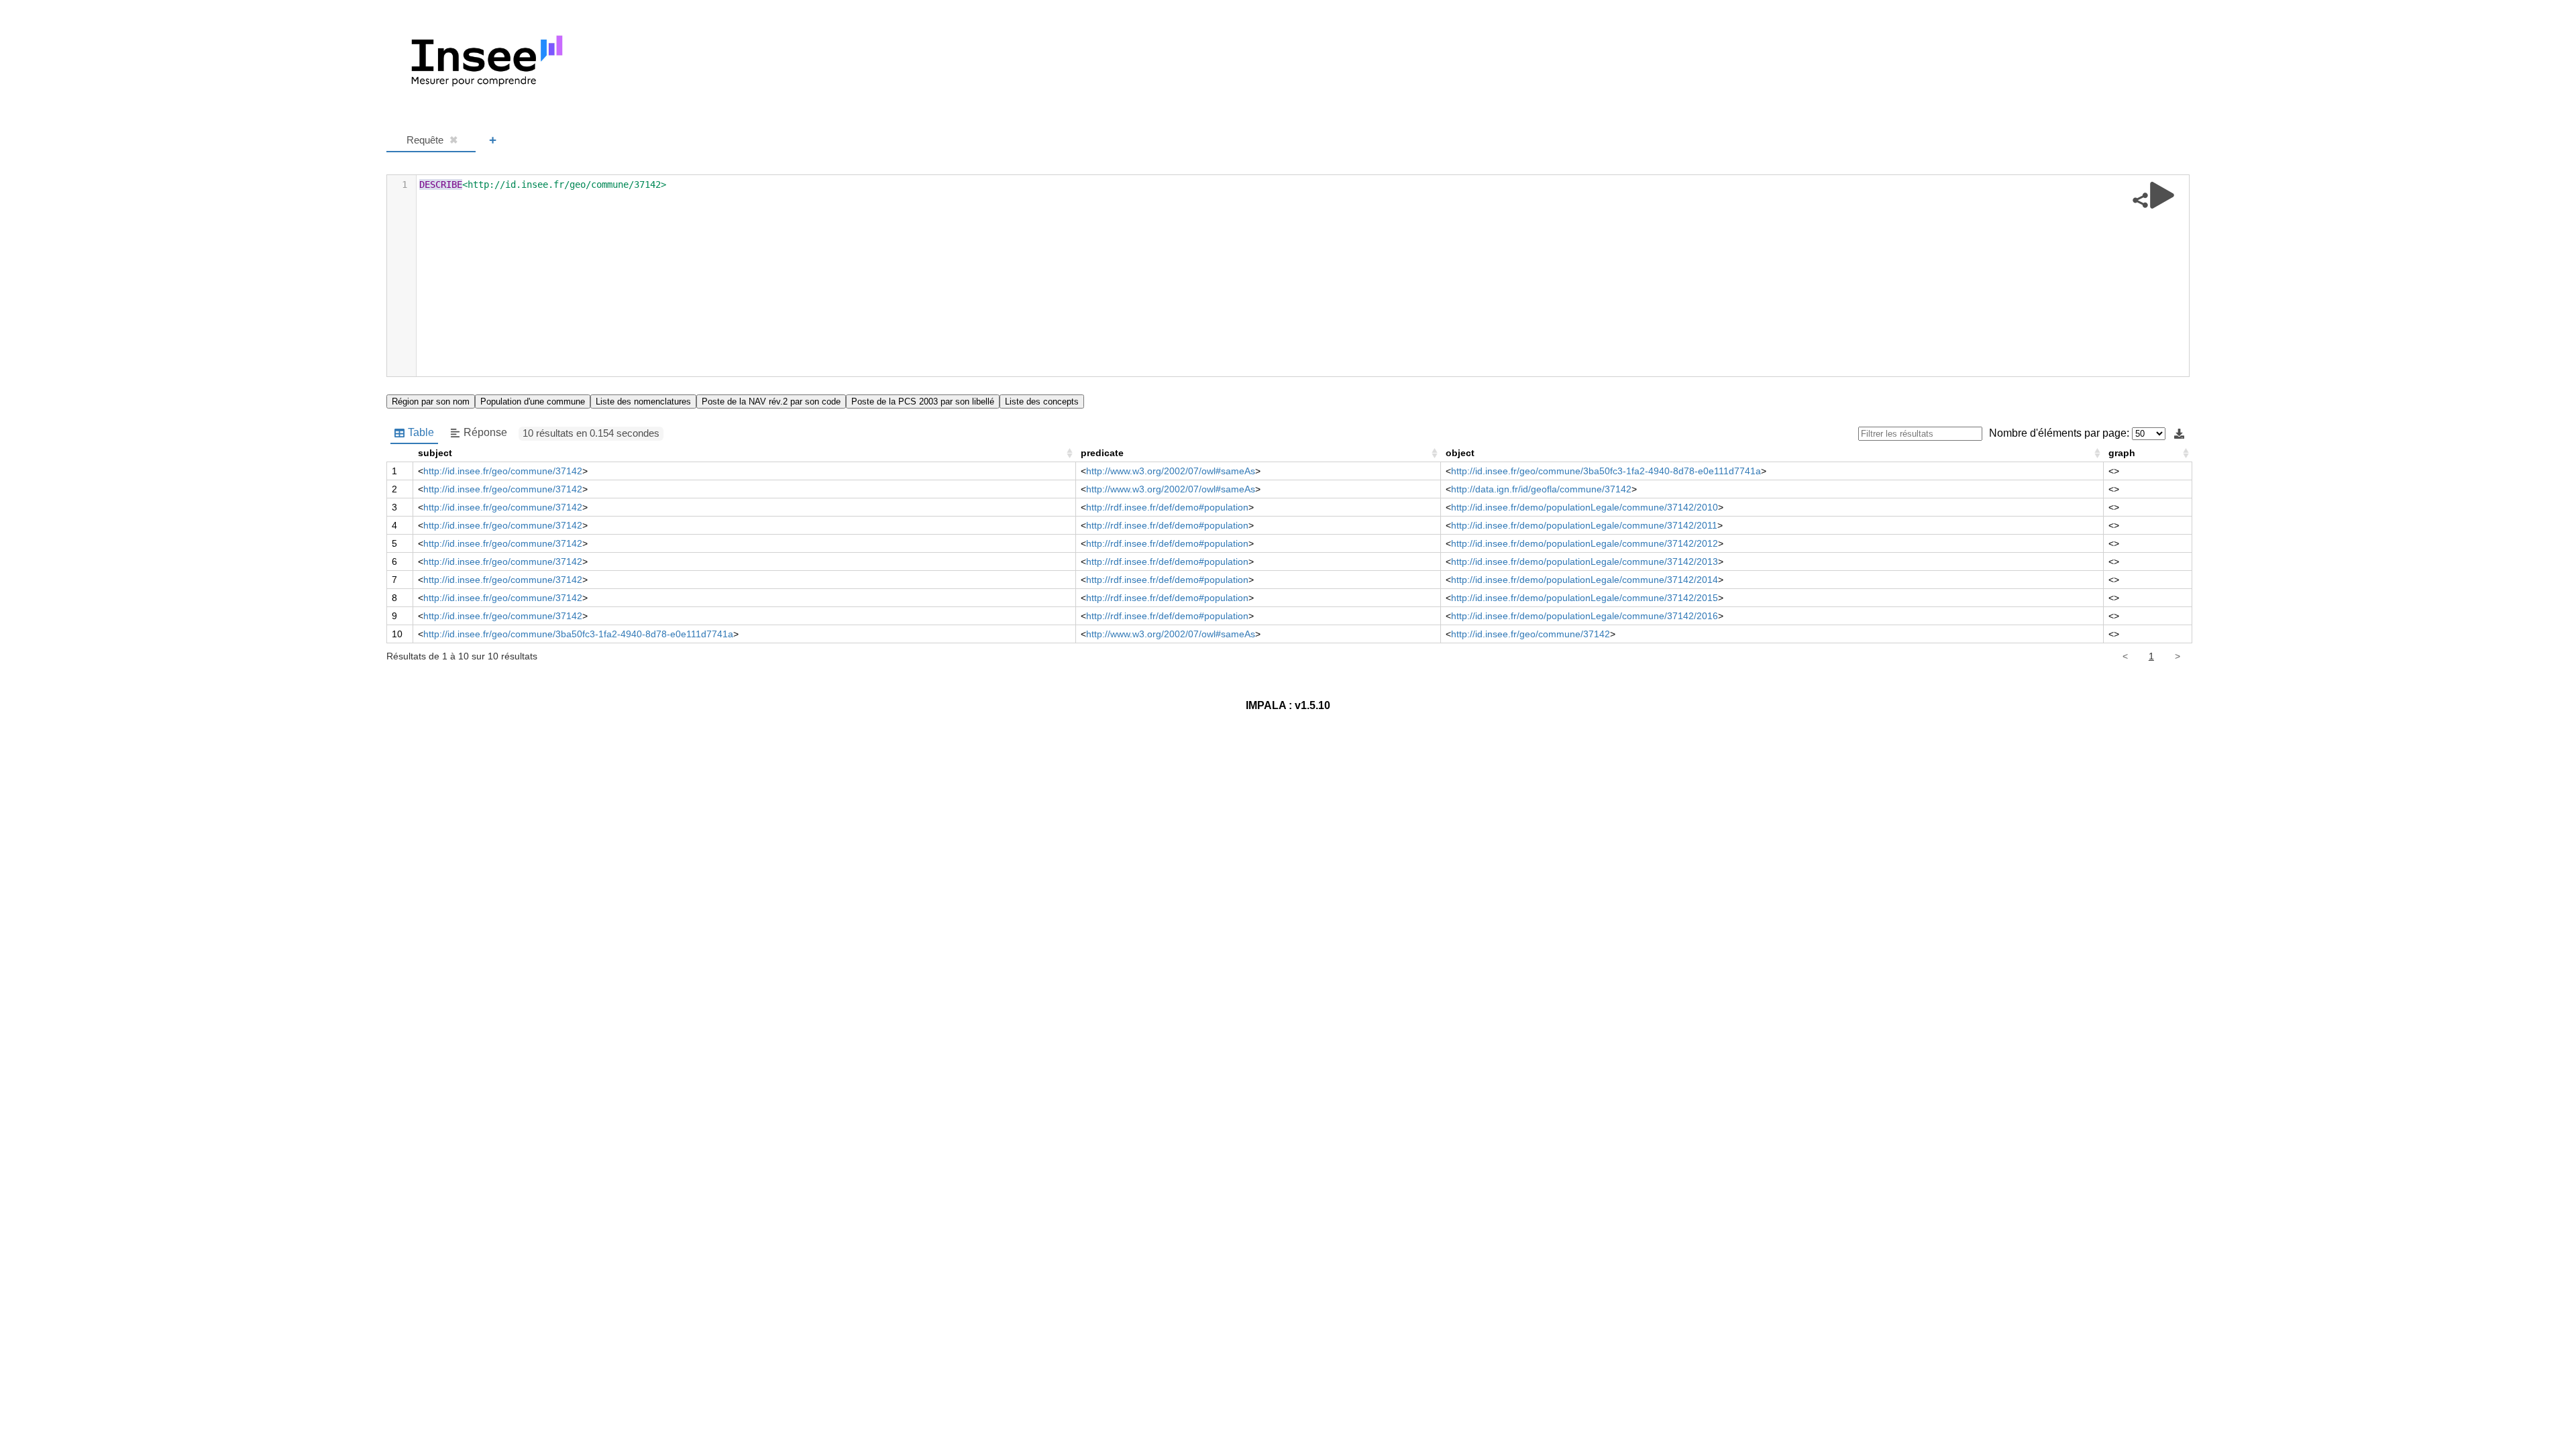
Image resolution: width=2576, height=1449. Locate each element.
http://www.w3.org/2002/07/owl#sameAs (1171, 471)
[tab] (431, 141)
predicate (1102, 453)
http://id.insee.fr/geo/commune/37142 (503, 471)
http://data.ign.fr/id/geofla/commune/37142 (1541, 489)
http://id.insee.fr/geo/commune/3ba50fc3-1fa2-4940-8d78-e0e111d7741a (1606, 471)
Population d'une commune (533, 401)
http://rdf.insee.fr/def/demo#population (1167, 507)
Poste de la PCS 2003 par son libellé (923, 401)
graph (2122, 453)
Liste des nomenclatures (643, 401)
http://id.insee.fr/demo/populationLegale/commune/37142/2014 (1585, 580)
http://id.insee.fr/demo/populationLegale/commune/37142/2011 (1584, 525)
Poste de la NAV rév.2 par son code (771, 401)
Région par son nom (431, 401)
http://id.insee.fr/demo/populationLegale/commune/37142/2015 (1585, 598)
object (1460, 453)
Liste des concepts (1042, 401)
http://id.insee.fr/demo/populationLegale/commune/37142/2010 (1585, 507)
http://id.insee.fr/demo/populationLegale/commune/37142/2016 (1585, 616)
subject (435, 453)
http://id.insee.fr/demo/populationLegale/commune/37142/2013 (1585, 561)
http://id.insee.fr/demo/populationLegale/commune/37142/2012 (1585, 543)
